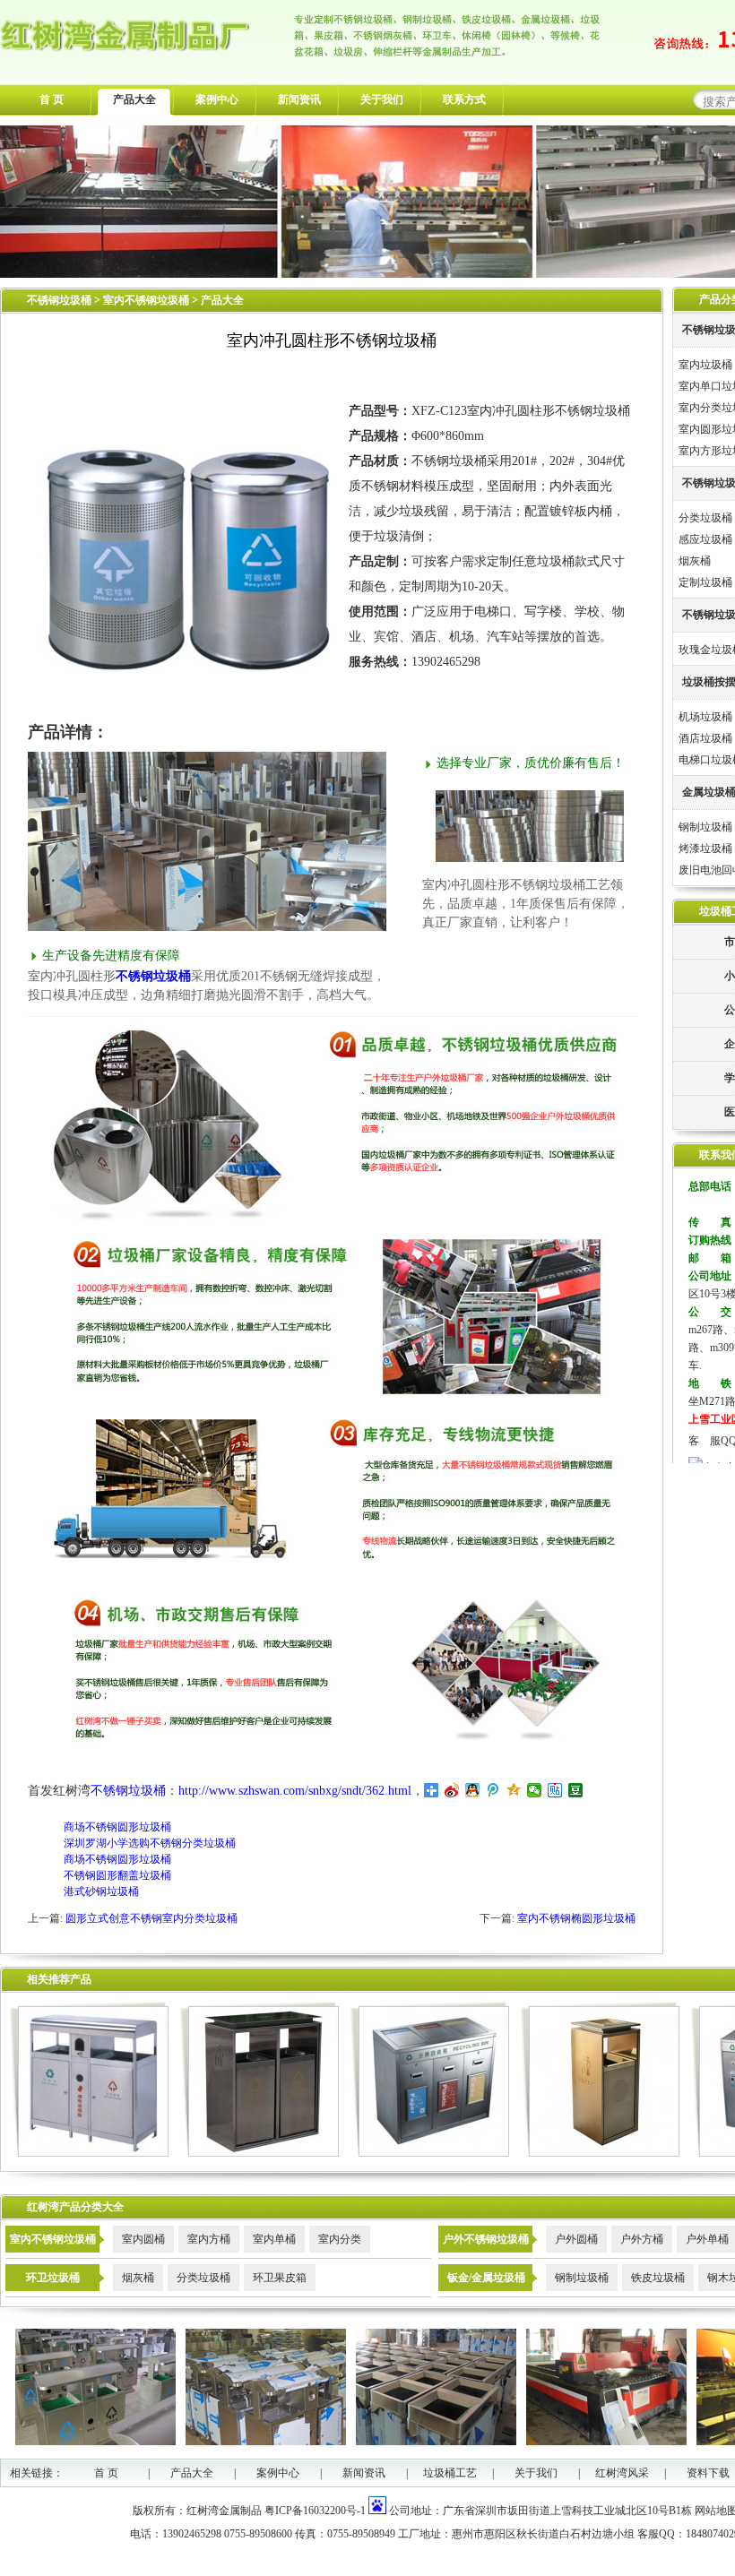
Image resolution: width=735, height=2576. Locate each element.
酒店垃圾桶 (705, 738)
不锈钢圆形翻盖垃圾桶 (117, 1875)
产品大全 (134, 99)
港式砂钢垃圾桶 (101, 1891)
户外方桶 (642, 2239)
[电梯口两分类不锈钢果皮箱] (259, 2153)
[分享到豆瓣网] (576, 1790)
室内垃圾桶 (705, 365)
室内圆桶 (143, 2239)
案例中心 (217, 99)
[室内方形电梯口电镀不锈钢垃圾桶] (600, 2153)
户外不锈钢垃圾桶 (486, 2239)
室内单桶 (274, 2239)
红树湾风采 (622, 2473)
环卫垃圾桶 (53, 2278)
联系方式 (464, 99)
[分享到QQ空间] (514, 1790)
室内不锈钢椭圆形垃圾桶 (576, 1918)
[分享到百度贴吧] (555, 1790)
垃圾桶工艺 (450, 2473)
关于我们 (382, 99)
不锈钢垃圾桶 (59, 300)
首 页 (52, 99)
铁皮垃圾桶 (658, 2278)
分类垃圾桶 (705, 518)
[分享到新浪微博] (452, 1790)
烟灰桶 (695, 561)
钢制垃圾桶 (705, 827)
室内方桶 (209, 2239)
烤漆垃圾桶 (705, 849)
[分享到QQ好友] (473, 1790)
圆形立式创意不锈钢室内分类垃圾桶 (151, 1918)
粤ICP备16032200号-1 (315, 2511)
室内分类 (340, 2239)
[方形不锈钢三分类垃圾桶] (430, 2153)
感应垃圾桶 (705, 539)
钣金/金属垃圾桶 (486, 2278)
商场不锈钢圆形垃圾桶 (117, 1827)
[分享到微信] (535, 1790)
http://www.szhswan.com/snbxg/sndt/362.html (295, 1791)
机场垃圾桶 (705, 717)
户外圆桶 (576, 2239)
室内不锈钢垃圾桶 (147, 300)
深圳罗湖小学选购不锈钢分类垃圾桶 (150, 1843)
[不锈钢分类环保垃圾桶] (89, 2153)
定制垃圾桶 (705, 582)
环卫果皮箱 (280, 2278)
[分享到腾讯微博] (493, 1790)
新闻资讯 (299, 99)
